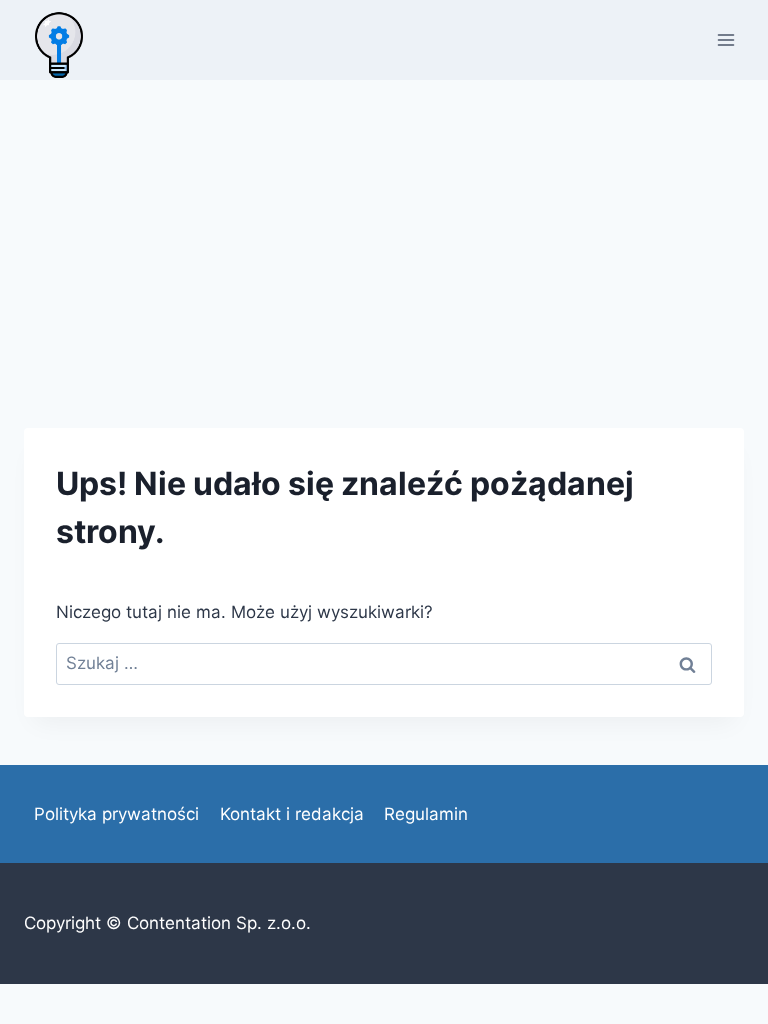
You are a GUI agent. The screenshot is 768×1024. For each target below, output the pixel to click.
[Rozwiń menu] (725, 39)
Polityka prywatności (116, 814)
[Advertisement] (384, 230)
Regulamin (426, 814)
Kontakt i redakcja (292, 814)
